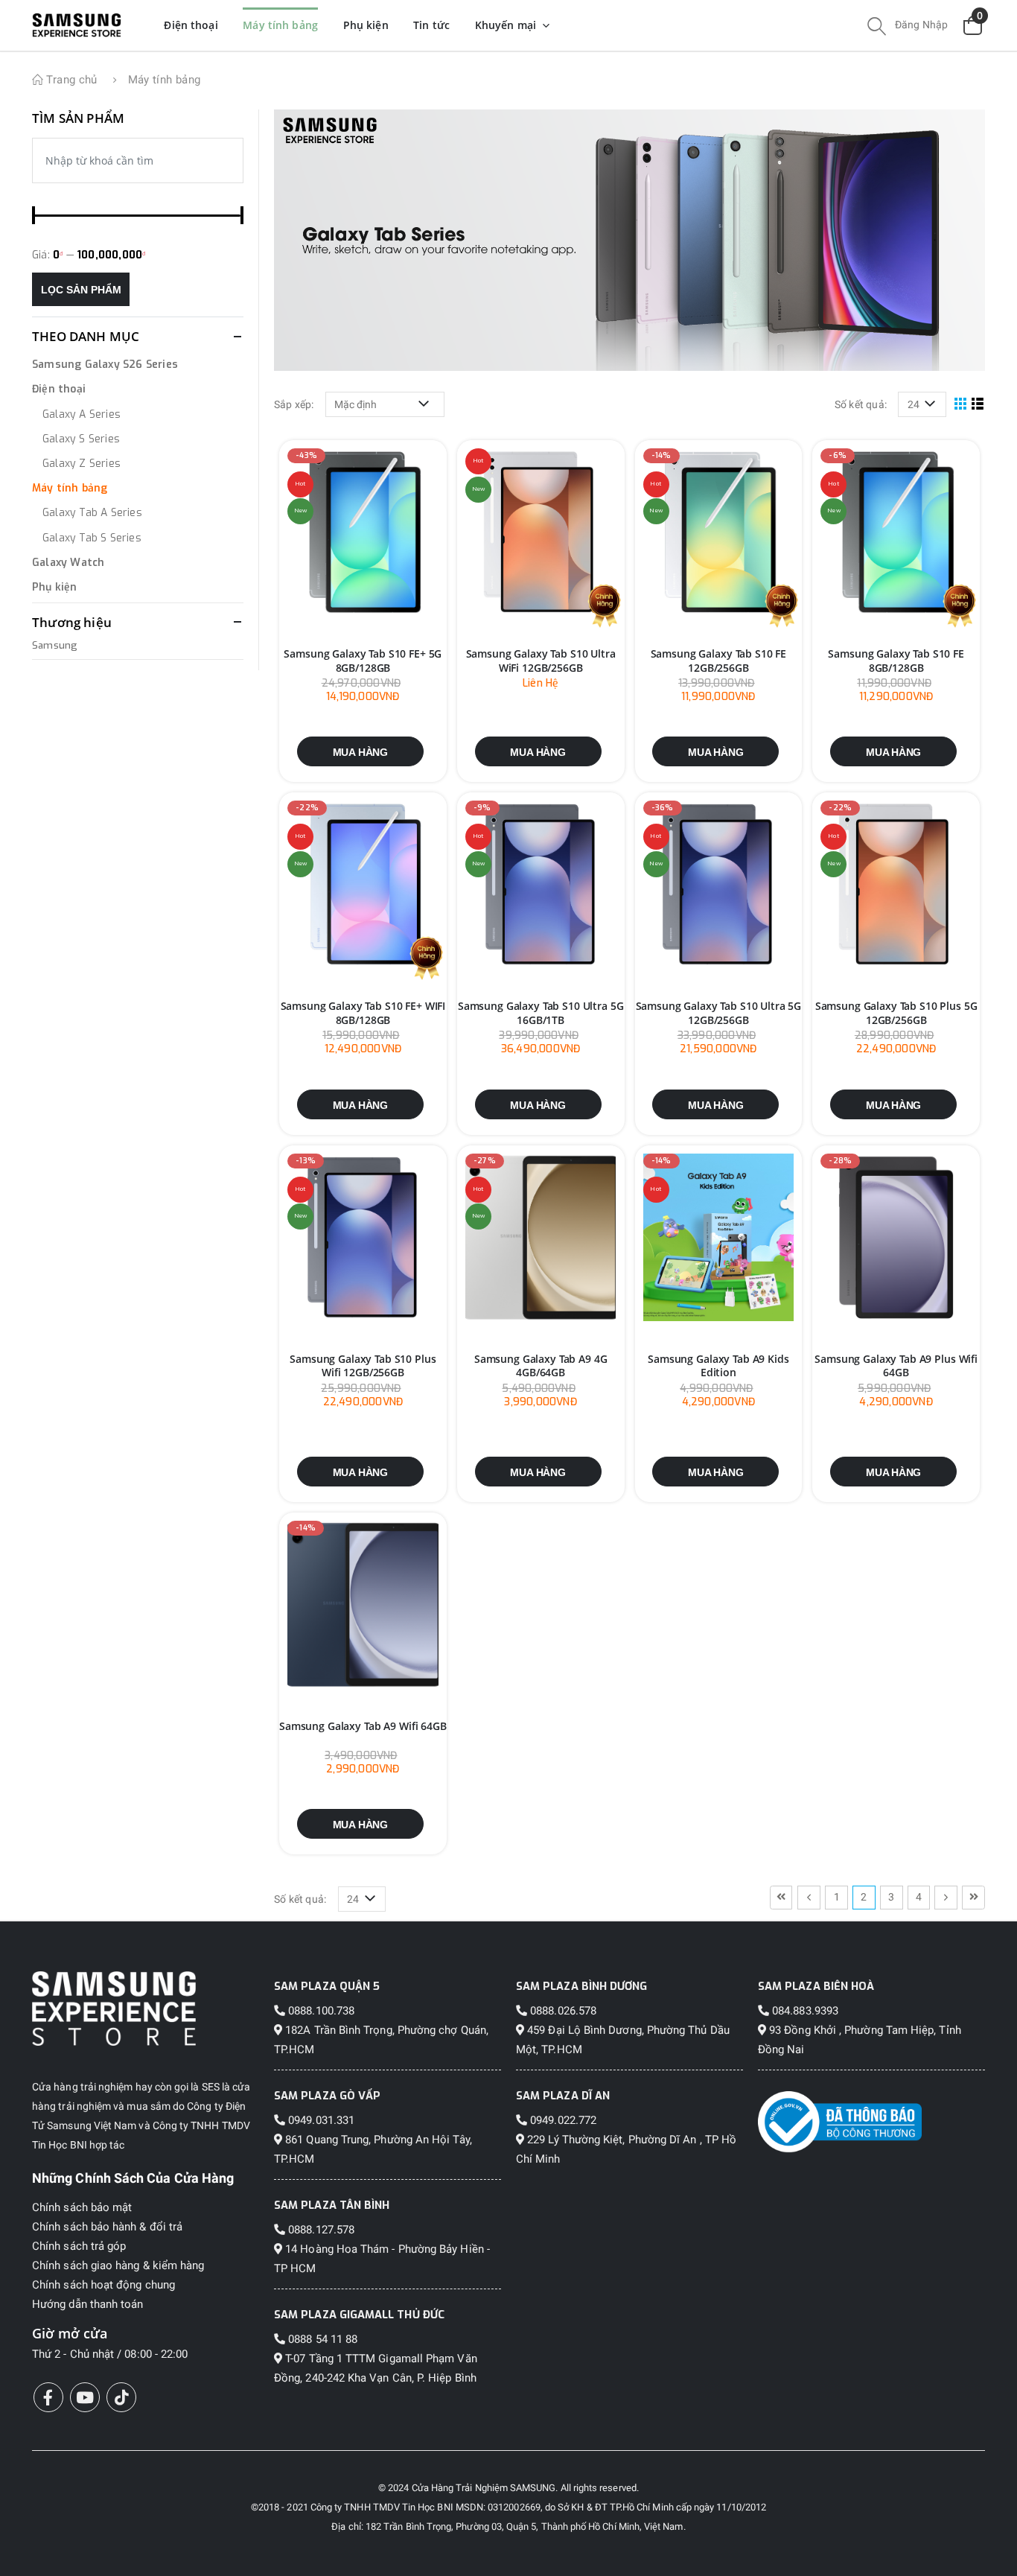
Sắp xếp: (294, 404)
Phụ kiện (55, 587)
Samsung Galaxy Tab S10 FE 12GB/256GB (719, 661)
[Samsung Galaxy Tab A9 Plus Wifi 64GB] (896, 1238)
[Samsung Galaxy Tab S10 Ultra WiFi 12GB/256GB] (541, 533)
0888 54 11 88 (321, 2339)
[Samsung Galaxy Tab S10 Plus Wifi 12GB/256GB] (363, 1238)
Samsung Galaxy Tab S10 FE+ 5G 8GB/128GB (363, 661)
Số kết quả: (861, 404)
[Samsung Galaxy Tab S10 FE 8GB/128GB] (896, 533)
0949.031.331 (320, 2120)
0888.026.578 (562, 2011)
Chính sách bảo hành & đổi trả (107, 2227)
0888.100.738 (320, 2011)
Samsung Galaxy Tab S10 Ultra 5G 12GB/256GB (719, 1013)
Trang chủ (70, 80)
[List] (978, 404)
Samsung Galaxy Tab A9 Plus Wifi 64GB (896, 1366)
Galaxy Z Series (82, 464)
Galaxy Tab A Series (92, 513)
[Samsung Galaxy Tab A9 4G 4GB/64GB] (541, 1238)
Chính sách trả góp (79, 2246)
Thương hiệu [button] (72, 622)
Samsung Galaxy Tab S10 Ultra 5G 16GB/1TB (541, 1013)
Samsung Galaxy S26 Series (105, 365)
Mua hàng (360, 752)
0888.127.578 (320, 2230)
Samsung (55, 645)
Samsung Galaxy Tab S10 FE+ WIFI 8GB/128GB (363, 1013)
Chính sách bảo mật (82, 2207)
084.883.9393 (804, 2011)
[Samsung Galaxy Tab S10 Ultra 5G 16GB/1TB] (541, 885)
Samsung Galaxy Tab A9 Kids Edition (718, 1366)
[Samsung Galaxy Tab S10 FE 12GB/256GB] (719, 533)
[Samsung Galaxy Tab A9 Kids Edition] (719, 1238)
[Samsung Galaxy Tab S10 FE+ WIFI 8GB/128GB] (363, 885)
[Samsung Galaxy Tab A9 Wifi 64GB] (363, 1606)
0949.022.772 (562, 2120)
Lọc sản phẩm (81, 290)
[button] (877, 28)
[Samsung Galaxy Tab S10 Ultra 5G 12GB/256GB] (719, 885)
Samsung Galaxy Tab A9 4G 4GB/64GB (541, 1366)
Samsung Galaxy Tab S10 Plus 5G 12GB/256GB (896, 1013)
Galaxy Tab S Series (92, 538)
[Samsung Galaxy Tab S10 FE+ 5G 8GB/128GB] (363, 533)
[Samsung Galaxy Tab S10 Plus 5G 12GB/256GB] (896, 885)
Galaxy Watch (68, 563)
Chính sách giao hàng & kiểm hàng (118, 2265)
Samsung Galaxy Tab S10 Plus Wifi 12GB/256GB (363, 1366)
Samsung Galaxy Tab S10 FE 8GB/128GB (896, 661)
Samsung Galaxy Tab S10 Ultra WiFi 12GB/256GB (541, 661)
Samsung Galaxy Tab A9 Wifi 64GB (363, 1726)
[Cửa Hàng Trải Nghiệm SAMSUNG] (146, 2008)
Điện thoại (59, 389)
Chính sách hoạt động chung (103, 2285)
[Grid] (961, 404)
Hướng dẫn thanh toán (87, 2304)
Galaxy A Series (82, 414)
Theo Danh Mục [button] (86, 336)
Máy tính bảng (70, 488)
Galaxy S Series (81, 439)
